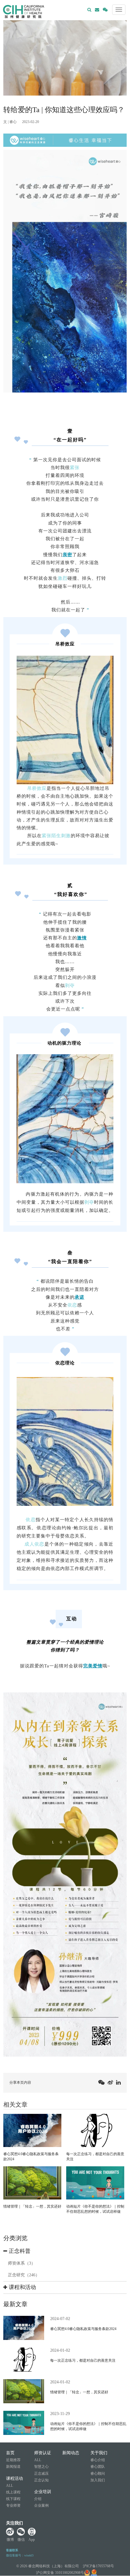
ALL (10, 2486)
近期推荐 (13, 2460)
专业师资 (13, 2505)
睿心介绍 (98, 2460)
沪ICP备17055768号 (98, 2566)
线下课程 (13, 2499)
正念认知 (41, 2480)
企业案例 (41, 2505)
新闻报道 (13, 2467)
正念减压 (41, 2474)
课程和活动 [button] (22, 2287)
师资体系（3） (22, 2263)
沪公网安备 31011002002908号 (60, 2573)
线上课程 (13, 2492)
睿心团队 (98, 2467)
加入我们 (98, 2480)
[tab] (65, 2251)
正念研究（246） (24, 2275)
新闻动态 (71, 2453)
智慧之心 (41, 2467)
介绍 (38, 2499)
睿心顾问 (98, 2474)
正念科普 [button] (19, 2251)
